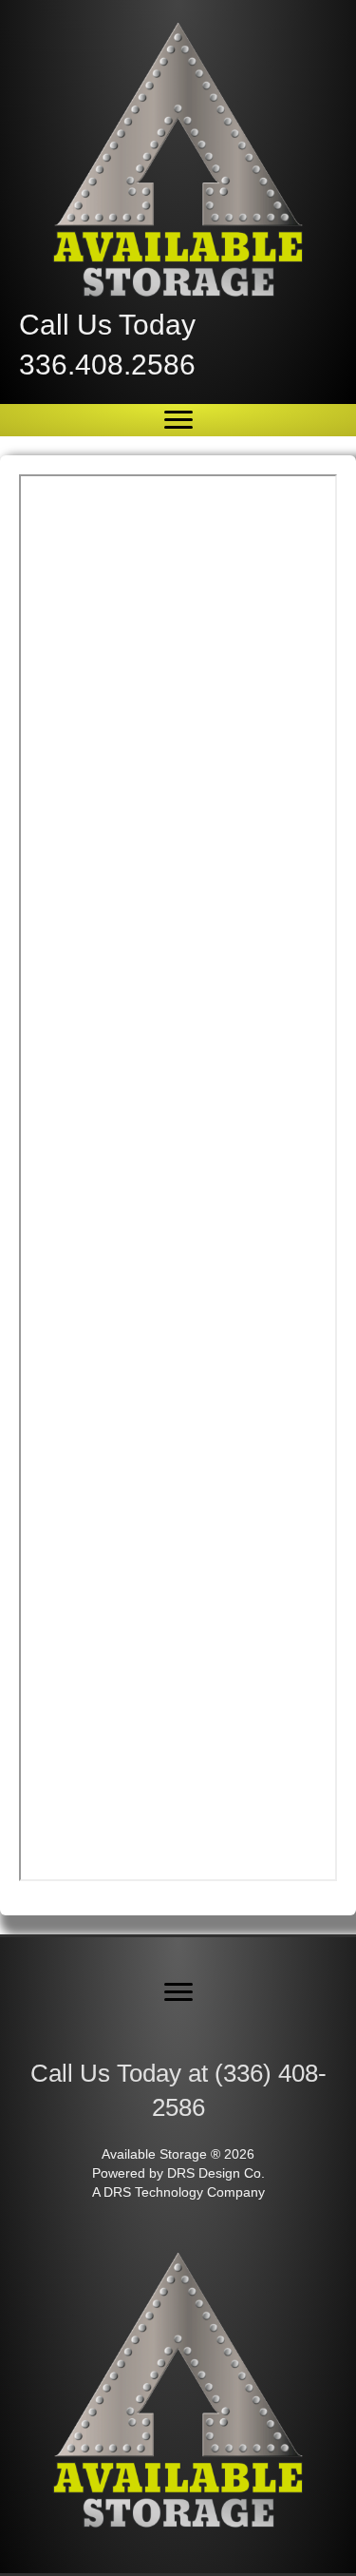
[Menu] (178, 420)
